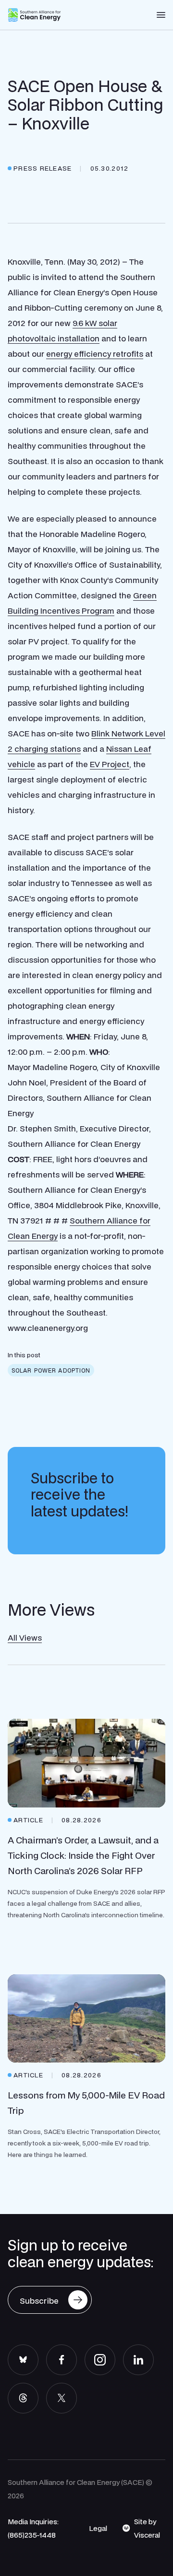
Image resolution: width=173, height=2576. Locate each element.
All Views (25, 1638)
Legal (98, 2528)
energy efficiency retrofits (95, 354)
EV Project (110, 764)
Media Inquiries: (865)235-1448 (33, 2528)
